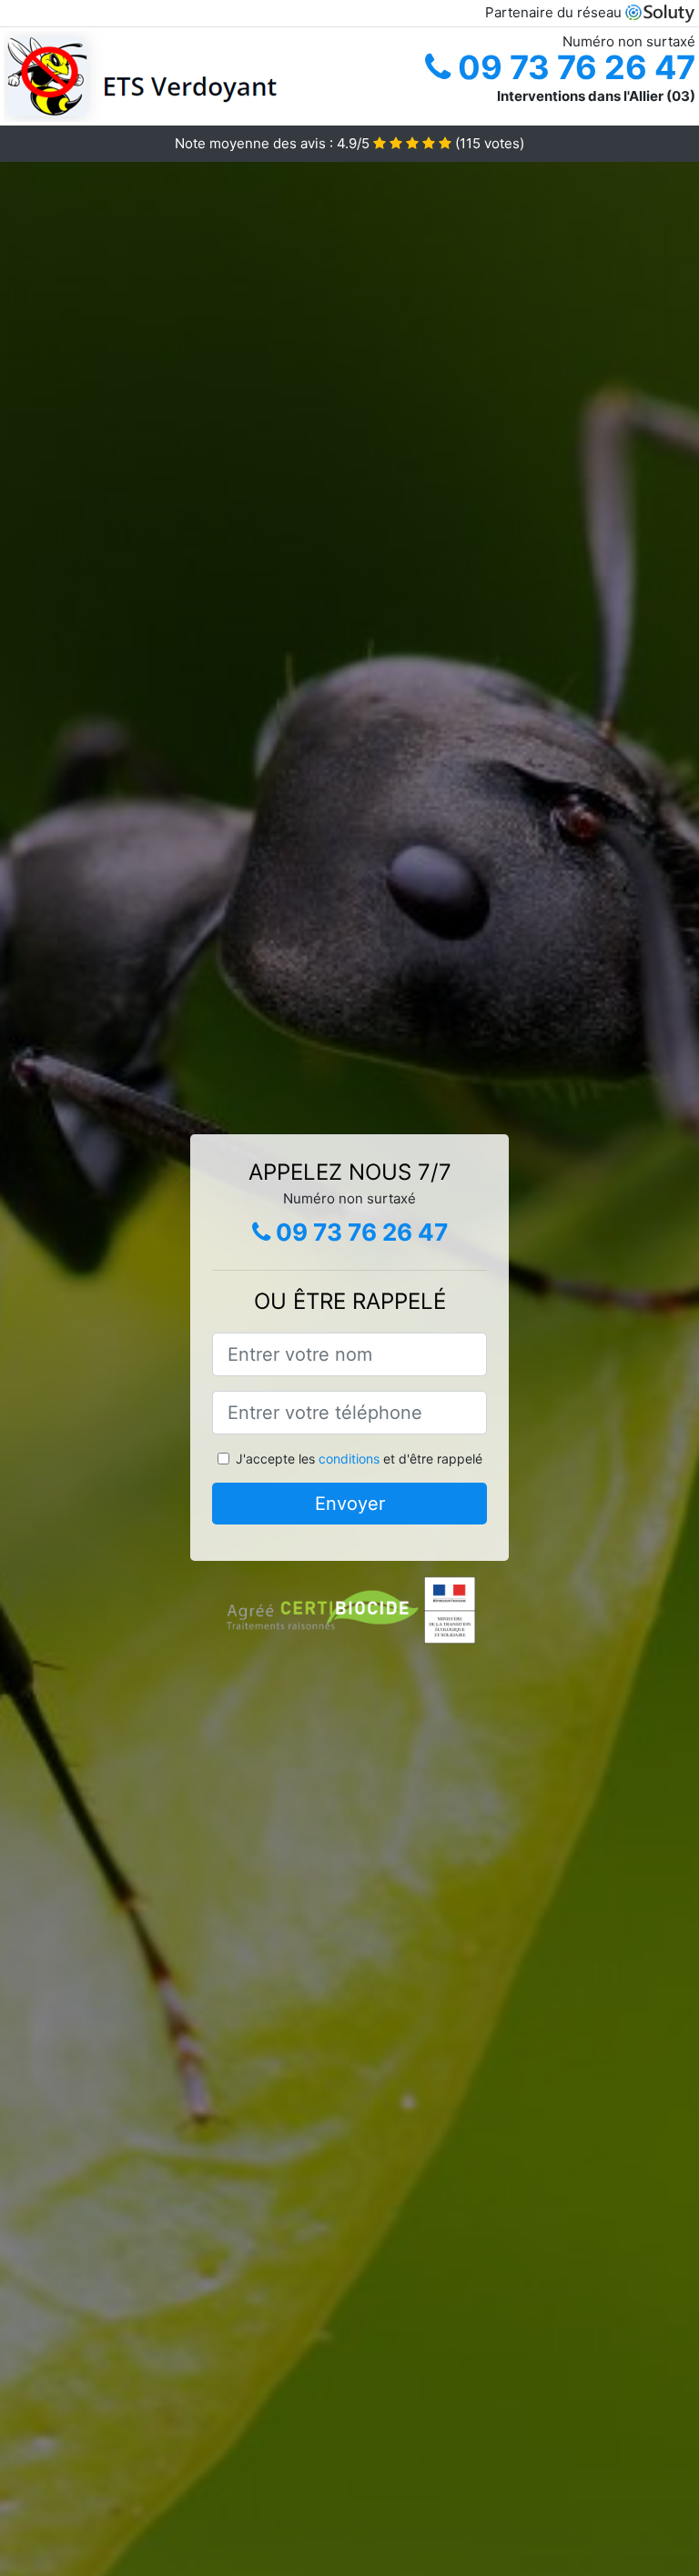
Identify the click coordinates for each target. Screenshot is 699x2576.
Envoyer (350, 1504)
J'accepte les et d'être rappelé (359, 1459)
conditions (349, 1459)
